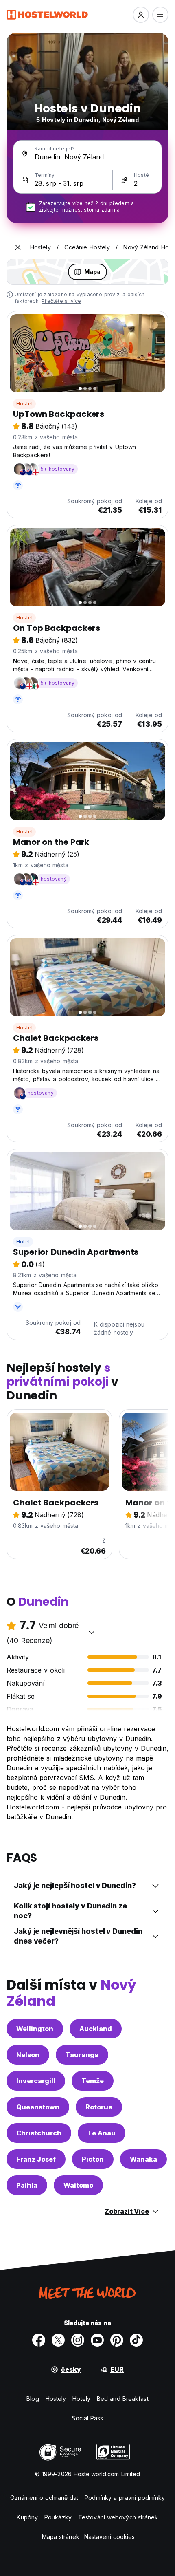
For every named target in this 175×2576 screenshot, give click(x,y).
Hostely (56, 2399)
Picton (93, 2159)
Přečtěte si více (61, 301)
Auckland (96, 2029)
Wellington (35, 2029)
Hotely (81, 2399)
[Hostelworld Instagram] (78, 2340)
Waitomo (78, 2185)
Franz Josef (36, 2159)
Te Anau (102, 2133)
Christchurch (39, 2133)
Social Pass (87, 2418)
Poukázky (58, 2517)
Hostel (24, 404)
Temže (93, 2081)
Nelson (28, 2055)
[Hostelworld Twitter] (58, 2340)
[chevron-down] (92, 1632)
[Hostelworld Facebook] (39, 2340)
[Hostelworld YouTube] (97, 2340)
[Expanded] (18, 247)
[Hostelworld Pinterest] (117, 2340)
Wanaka (143, 2159)
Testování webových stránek (118, 2517)
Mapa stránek (61, 2537)
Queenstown (38, 2107)
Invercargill (36, 2081)
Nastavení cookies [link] (110, 2537)
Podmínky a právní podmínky (125, 2498)
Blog (33, 2399)
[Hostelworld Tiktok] (136, 2340)
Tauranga (82, 2055)
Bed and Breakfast (123, 2399)
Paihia (27, 2185)
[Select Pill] (141, 15)
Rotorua (99, 2107)
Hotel (23, 1242)
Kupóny (27, 2517)
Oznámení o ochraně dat (44, 2498)
